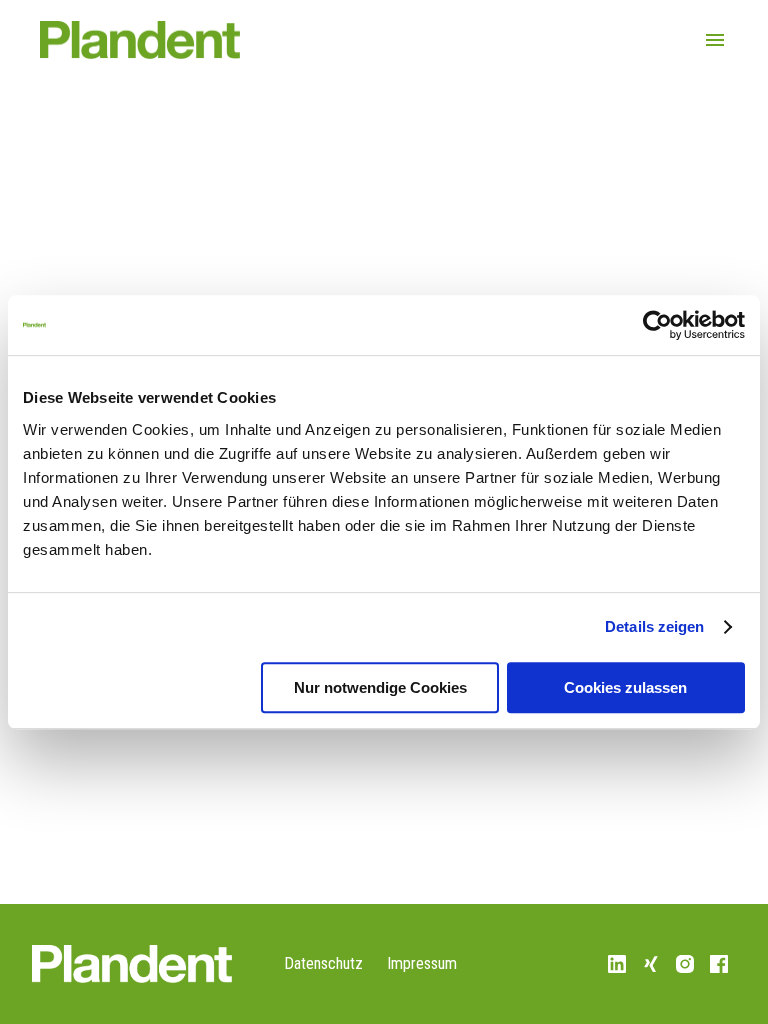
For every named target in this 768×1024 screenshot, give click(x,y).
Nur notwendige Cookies (380, 687)
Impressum (422, 963)
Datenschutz (323, 963)
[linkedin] (617, 964)
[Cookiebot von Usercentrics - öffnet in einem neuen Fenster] (657, 325)
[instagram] (685, 964)
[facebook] (719, 964)
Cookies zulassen (625, 687)
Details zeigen (654, 626)
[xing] (651, 964)
